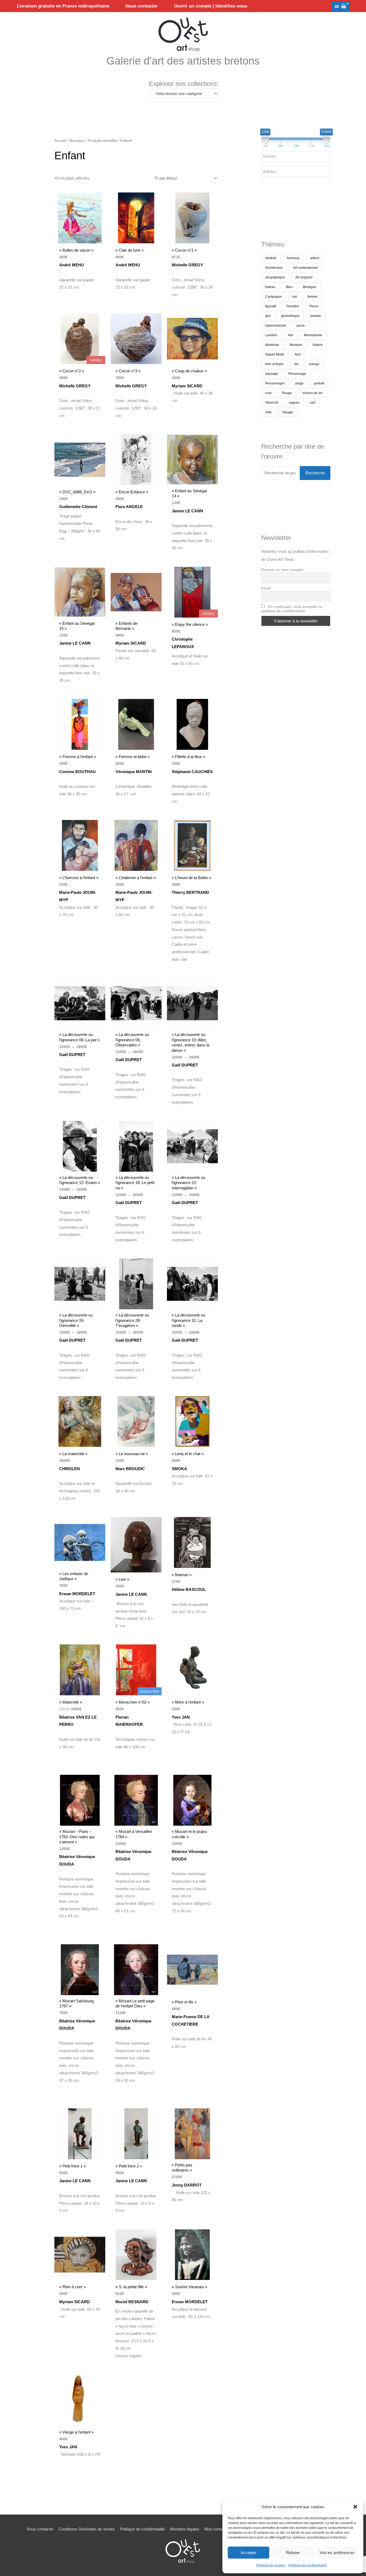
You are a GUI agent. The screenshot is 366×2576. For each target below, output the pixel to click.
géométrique (290, 316)
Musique (296, 345)
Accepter (249, 2553)
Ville (268, 412)
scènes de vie (313, 393)
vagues (294, 403)
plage (299, 383)
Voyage (288, 412)
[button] (355, 2507)
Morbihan (272, 345)
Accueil (60, 141)
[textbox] (182, 94)
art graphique (275, 277)
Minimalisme (313, 335)
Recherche (315, 473)
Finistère (293, 306)
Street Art (272, 403)
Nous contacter (40, 2529)
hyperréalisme (276, 326)
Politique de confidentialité (308, 2565)
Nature (318, 345)
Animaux (293, 258)
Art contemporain (306, 268)
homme (315, 316)
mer (291, 335)
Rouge (287, 393)
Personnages (275, 383)
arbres (315, 258)
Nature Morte (275, 354)
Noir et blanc (274, 364)
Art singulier (304, 277)
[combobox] (184, 94)
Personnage (297, 374)
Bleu (289, 287)
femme (313, 297)
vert (313, 403)
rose (268, 393)
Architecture (274, 268)
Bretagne (310, 287)
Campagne (273, 297)
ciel (295, 297)
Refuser (293, 2553)
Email (266, 588)
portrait (319, 383)
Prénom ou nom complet (282, 570)
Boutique (77, 141)
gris (268, 316)
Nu (296, 364)
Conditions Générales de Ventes (87, 2529)
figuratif (271, 306)
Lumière (271, 335)
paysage (272, 374)
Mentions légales (185, 2529)
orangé (314, 364)
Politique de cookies (271, 2565)
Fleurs (314, 306)
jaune (301, 326)
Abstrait (271, 258)
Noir (298, 354)
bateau (270, 287)
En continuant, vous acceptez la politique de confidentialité (292, 609)
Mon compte (215, 2529)
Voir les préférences (337, 2553)
